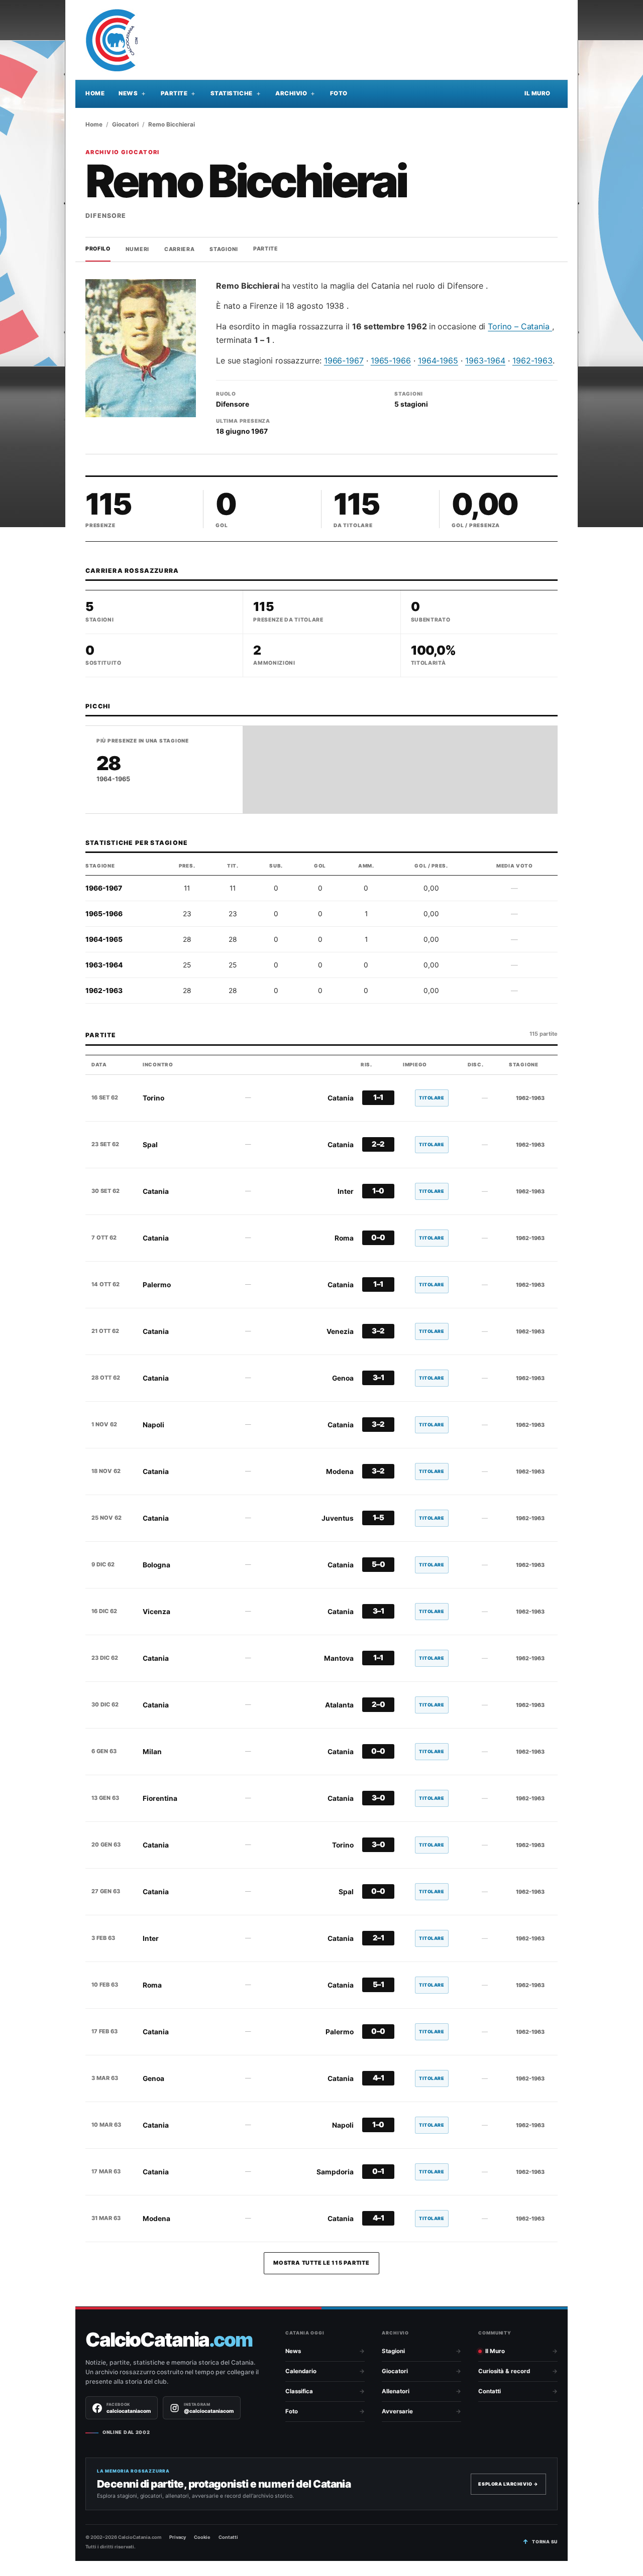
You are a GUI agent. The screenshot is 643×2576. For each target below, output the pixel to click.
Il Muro (538, 93)
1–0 (378, 1191)
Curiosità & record (504, 2371)
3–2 (378, 1331)
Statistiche (232, 93)
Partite (174, 93)
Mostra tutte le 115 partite (321, 2263)
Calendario (301, 2371)
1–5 (379, 1518)
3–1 (379, 1378)
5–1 (379, 1985)
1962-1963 (532, 360)
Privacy (178, 2537)
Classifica (299, 2391)
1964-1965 (438, 360)
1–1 (378, 1097)
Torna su (545, 2542)
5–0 (379, 1564)
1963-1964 (485, 360)
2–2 (378, 1144)
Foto (339, 93)
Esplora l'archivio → (508, 2484)
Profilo (98, 249)
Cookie (202, 2537)
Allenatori (396, 2391)
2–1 (379, 1938)
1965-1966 (391, 360)
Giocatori (125, 125)
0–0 (378, 1238)
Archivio (291, 93)
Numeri (137, 249)
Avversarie (397, 2411)
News (128, 93)
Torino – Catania (520, 326)
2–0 (379, 1704)
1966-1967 (344, 360)
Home (95, 93)
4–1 (379, 2078)
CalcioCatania (169, 2340)
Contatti (490, 2391)
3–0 (379, 1798)
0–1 (378, 2171)
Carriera (180, 249)
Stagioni (224, 249)
